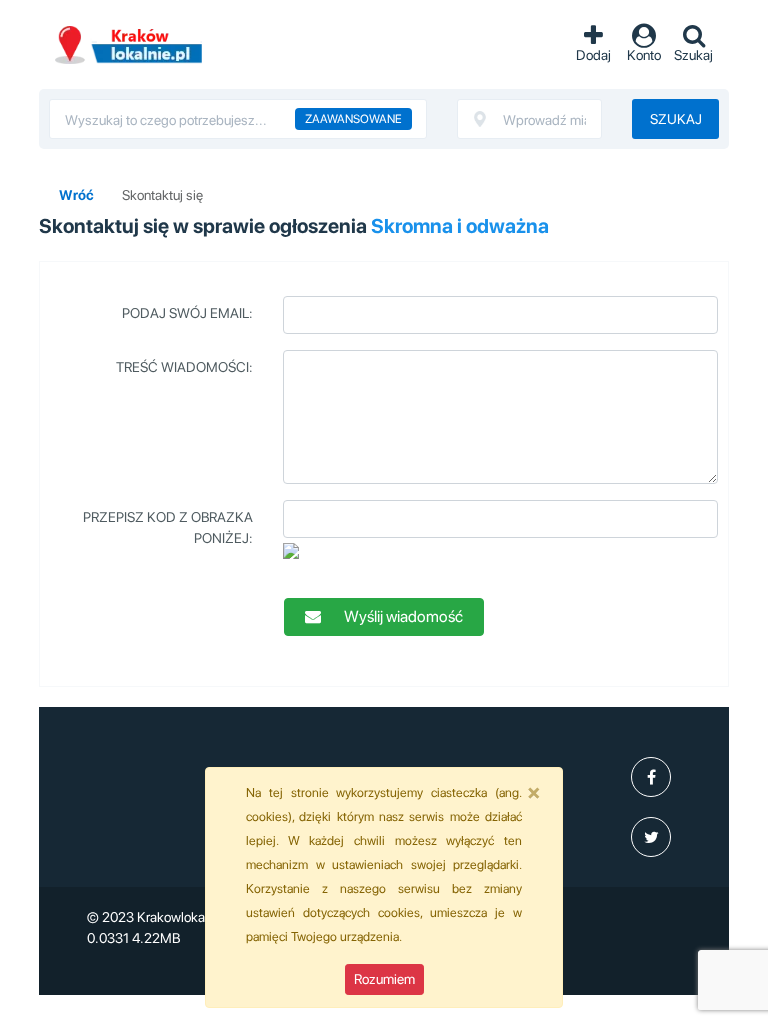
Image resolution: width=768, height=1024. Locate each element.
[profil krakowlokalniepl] (651, 777)
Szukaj (676, 119)
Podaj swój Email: (187, 313)
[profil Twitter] (651, 837)
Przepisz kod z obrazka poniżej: (168, 527)
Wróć (76, 195)
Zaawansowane (353, 119)
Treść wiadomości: (184, 367)
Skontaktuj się (162, 195)
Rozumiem (384, 979)
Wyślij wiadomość (402, 616)
